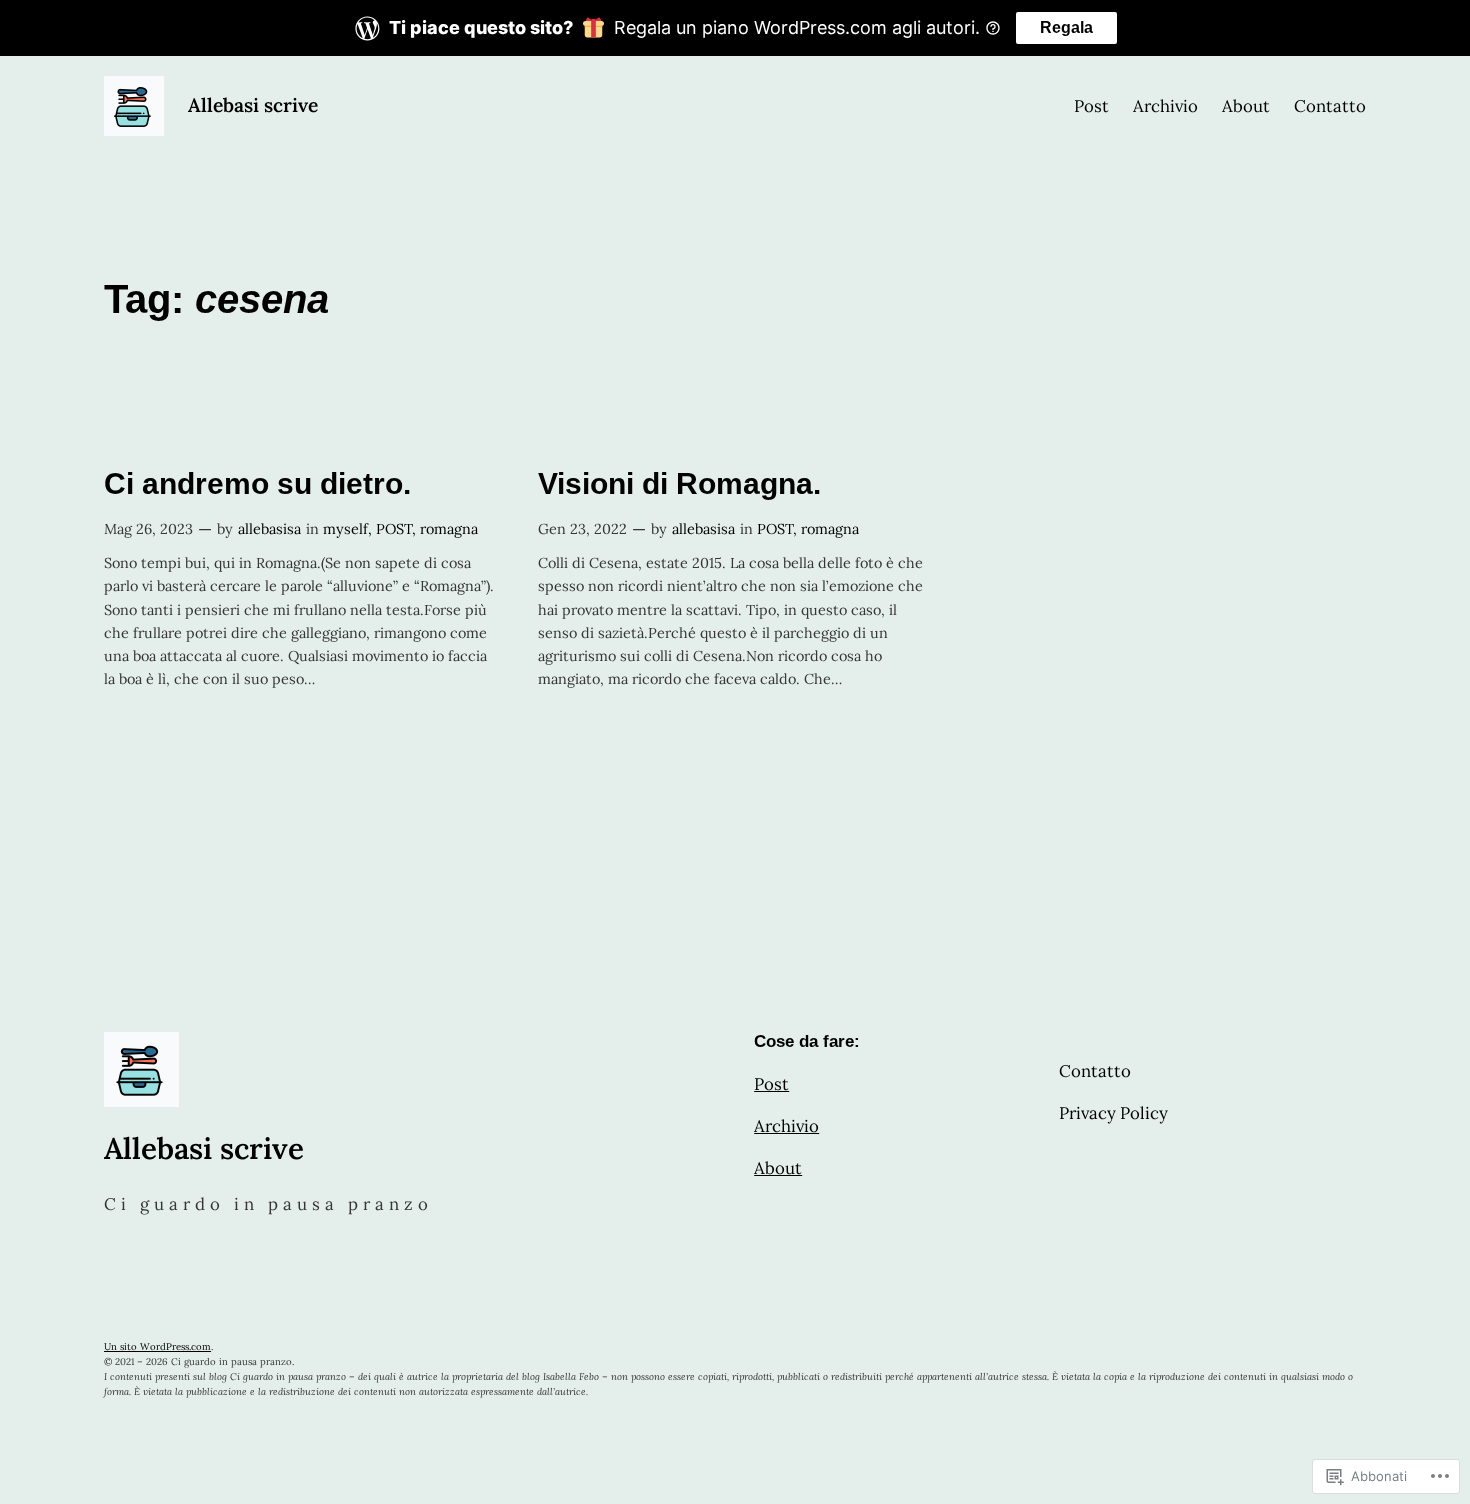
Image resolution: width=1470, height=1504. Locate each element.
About (778, 1168)
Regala (1066, 27)
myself (345, 529)
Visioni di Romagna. (679, 483)
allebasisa (269, 529)
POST (394, 529)
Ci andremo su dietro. (257, 483)
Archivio (786, 1126)
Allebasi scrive (253, 105)
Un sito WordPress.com (157, 1346)
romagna (449, 529)
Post (771, 1084)
